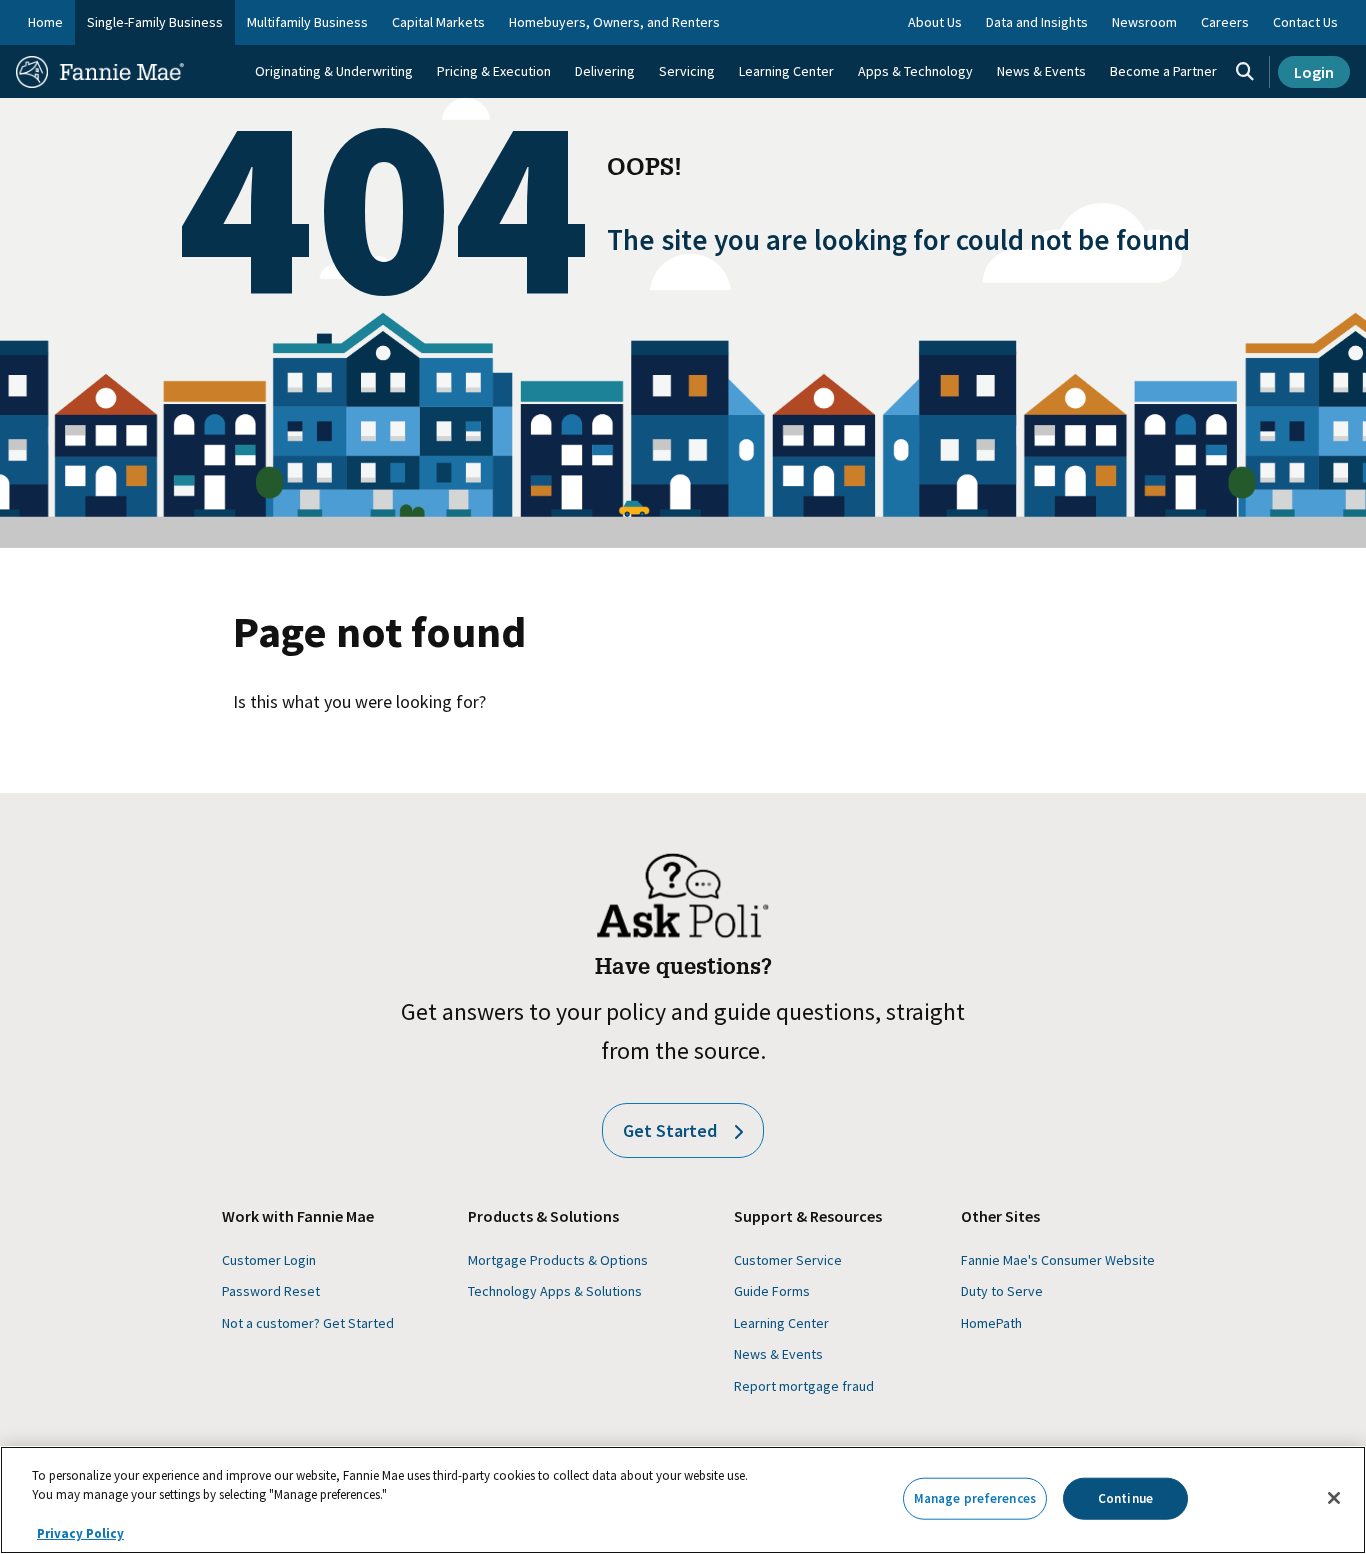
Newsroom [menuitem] (1144, 22)
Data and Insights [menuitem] (1037, 22)
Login (1314, 72)
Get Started (670, 1130)
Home (45, 22)
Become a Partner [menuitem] (1163, 71)
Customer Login (269, 1260)
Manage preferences (975, 1498)
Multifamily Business (307, 22)
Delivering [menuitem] (605, 71)
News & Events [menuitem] (1041, 71)
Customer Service (788, 1260)
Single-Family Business (155, 22)
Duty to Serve (1002, 1291)
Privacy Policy (80, 1533)
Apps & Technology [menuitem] (915, 71)
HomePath (991, 1323)
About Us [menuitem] (935, 22)
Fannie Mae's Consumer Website (1058, 1260)
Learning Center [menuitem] (786, 71)
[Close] (1334, 1498)
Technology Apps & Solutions (555, 1291)
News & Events (778, 1354)
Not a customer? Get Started (308, 1323)
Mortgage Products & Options (558, 1260)
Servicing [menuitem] (687, 71)
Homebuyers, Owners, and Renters (614, 22)
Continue (1125, 1498)
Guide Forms (772, 1291)
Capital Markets (438, 22)
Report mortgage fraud (804, 1386)
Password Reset (271, 1291)
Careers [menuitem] (1225, 22)
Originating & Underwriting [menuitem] (334, 71)
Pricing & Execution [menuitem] (494, 71)
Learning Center (781, 1323)
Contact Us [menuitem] (1305, 22)
